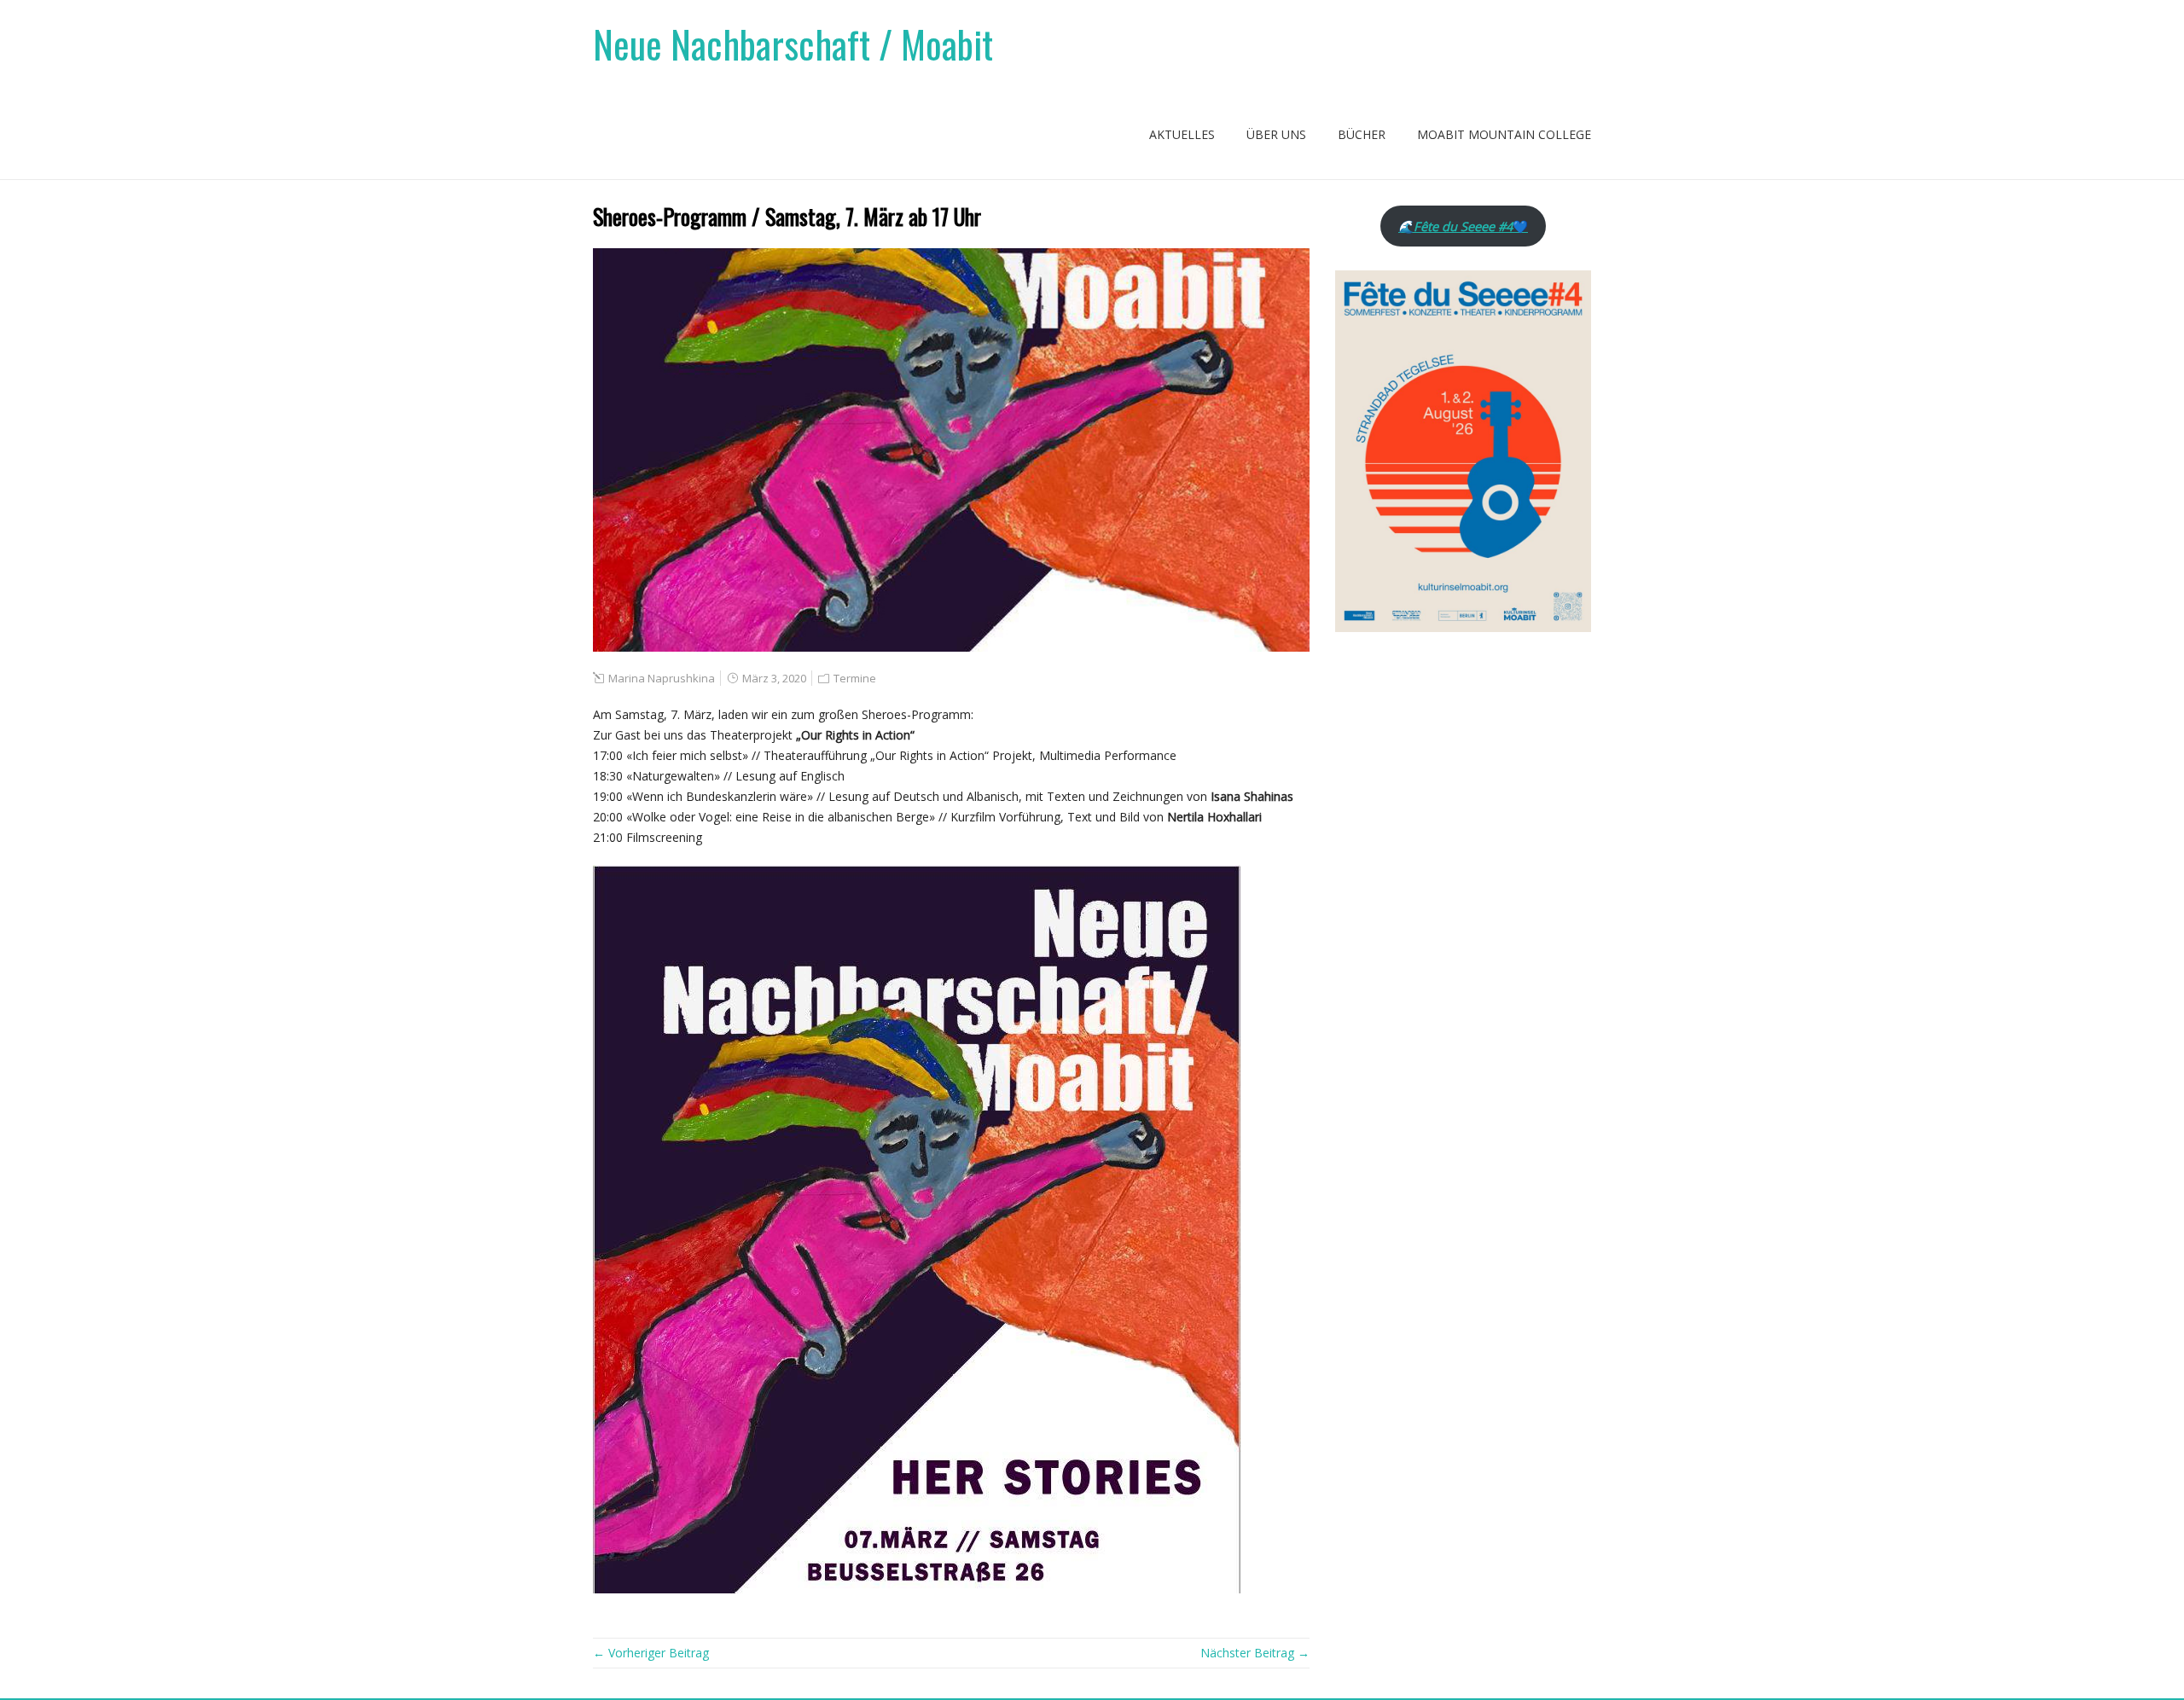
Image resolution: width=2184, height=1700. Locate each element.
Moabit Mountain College (1504, 134)
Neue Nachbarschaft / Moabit (793, 44)
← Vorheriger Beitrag (651, 1653)
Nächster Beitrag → (1255, 1653)
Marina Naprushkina (662, 678)
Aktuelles (1182, 134)
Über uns (1276, 134)
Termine (855, 678)
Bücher (1362, 134)
